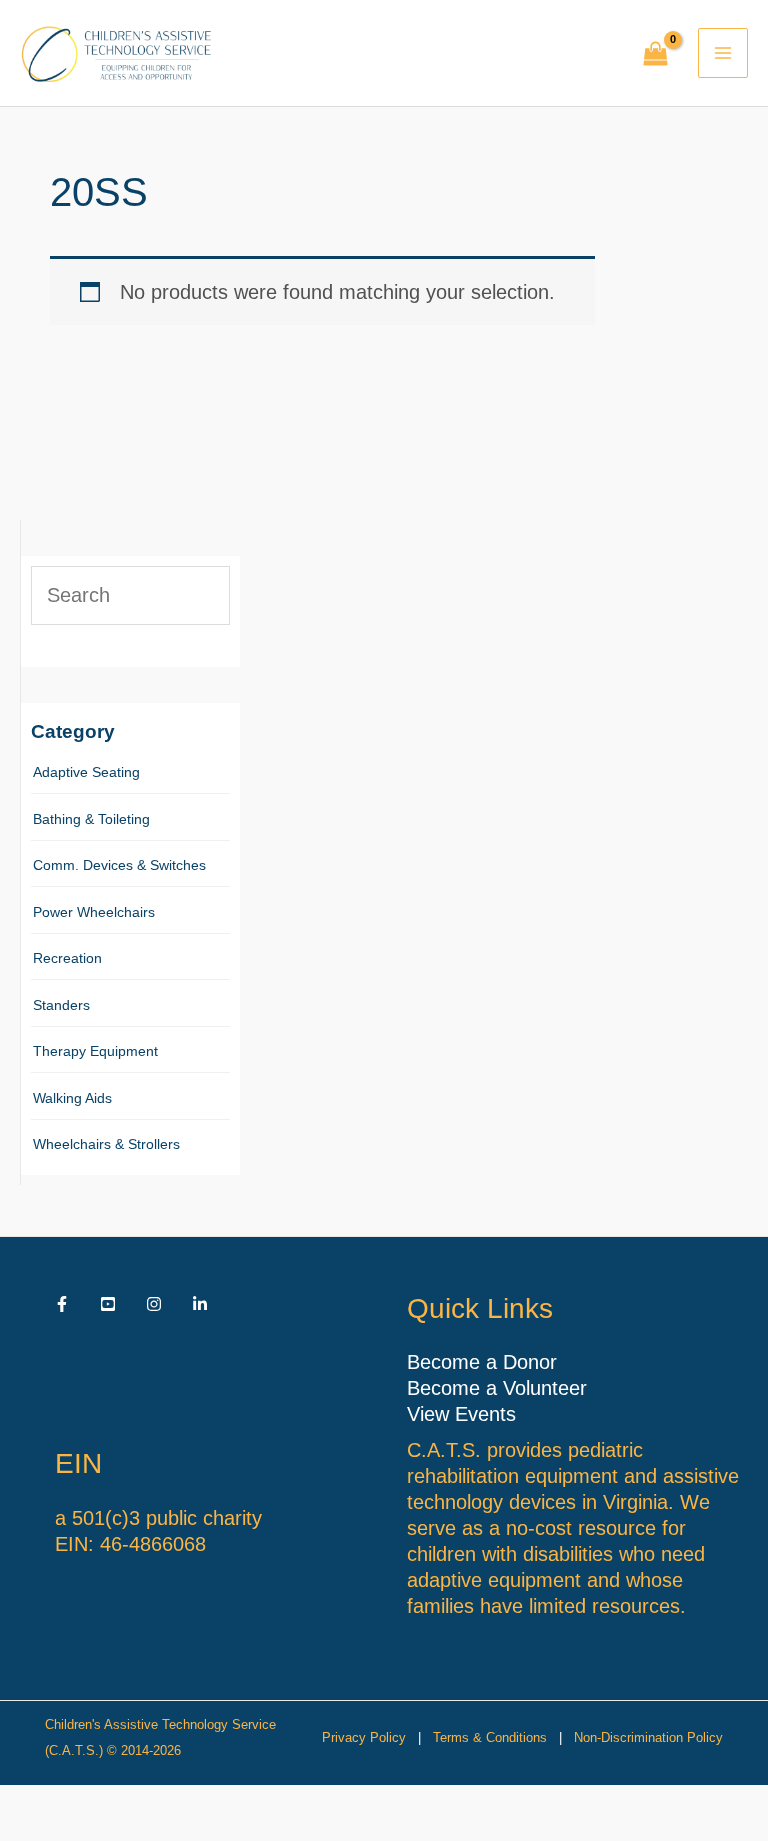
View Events (461, 1414)
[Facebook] (62, 1304)
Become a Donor (482, 1362)
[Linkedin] (200, 1304)
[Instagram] (154, 1304)
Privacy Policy (364, 1737)
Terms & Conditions (490, 1737)
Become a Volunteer (497, 1388)
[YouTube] (108, 1304)
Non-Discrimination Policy (648, 1737)
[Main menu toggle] (723, 53)
